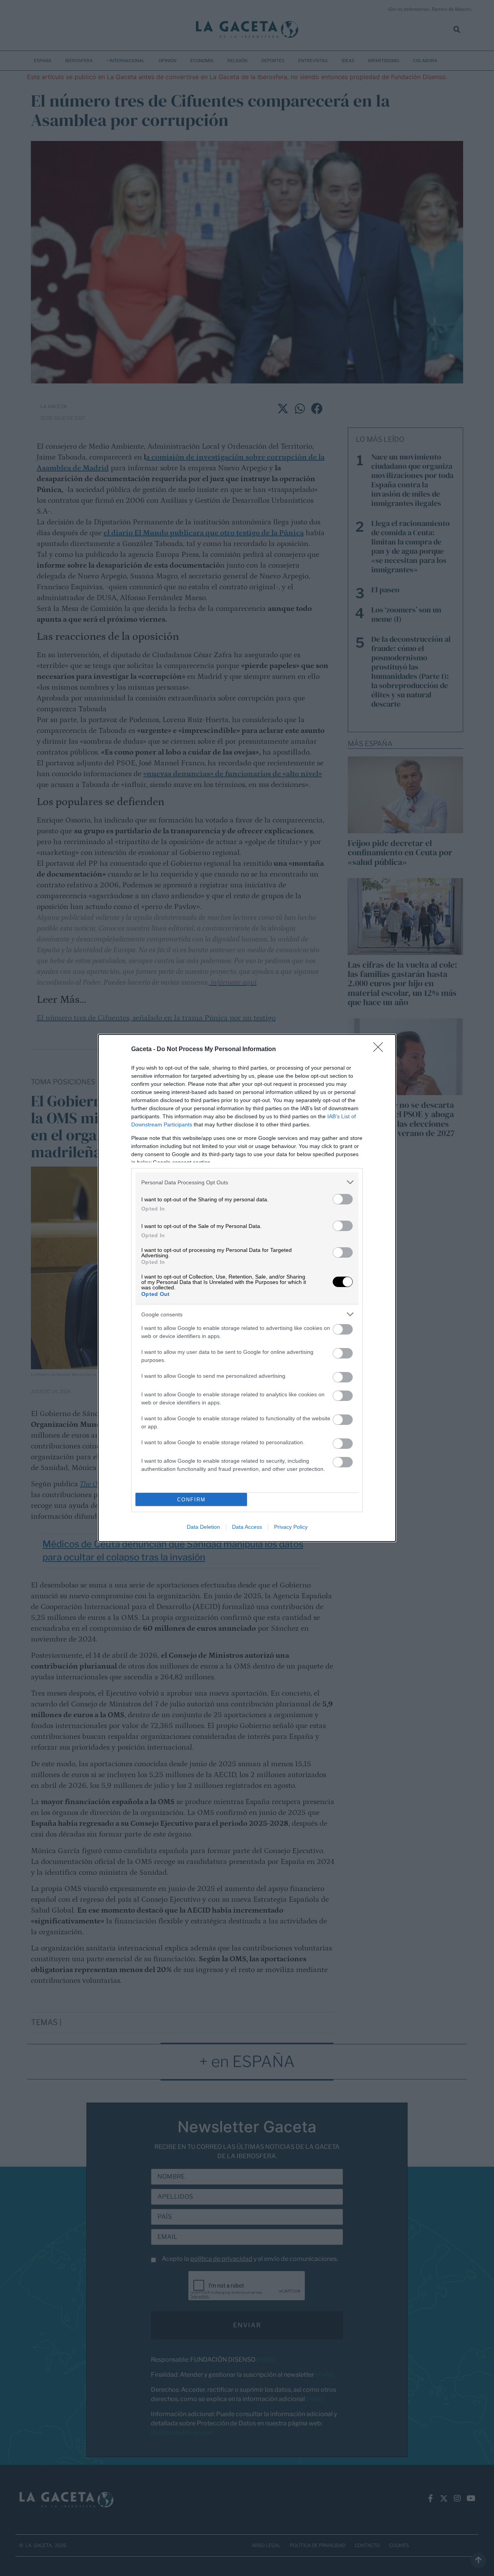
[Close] (381, 1050)
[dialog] (247, 1288)
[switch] (343, 1199)
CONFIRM (191, 1500)
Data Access (247, 1527)
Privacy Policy (291, 1527)
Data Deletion (203, 1527)
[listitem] (247, 1182)
